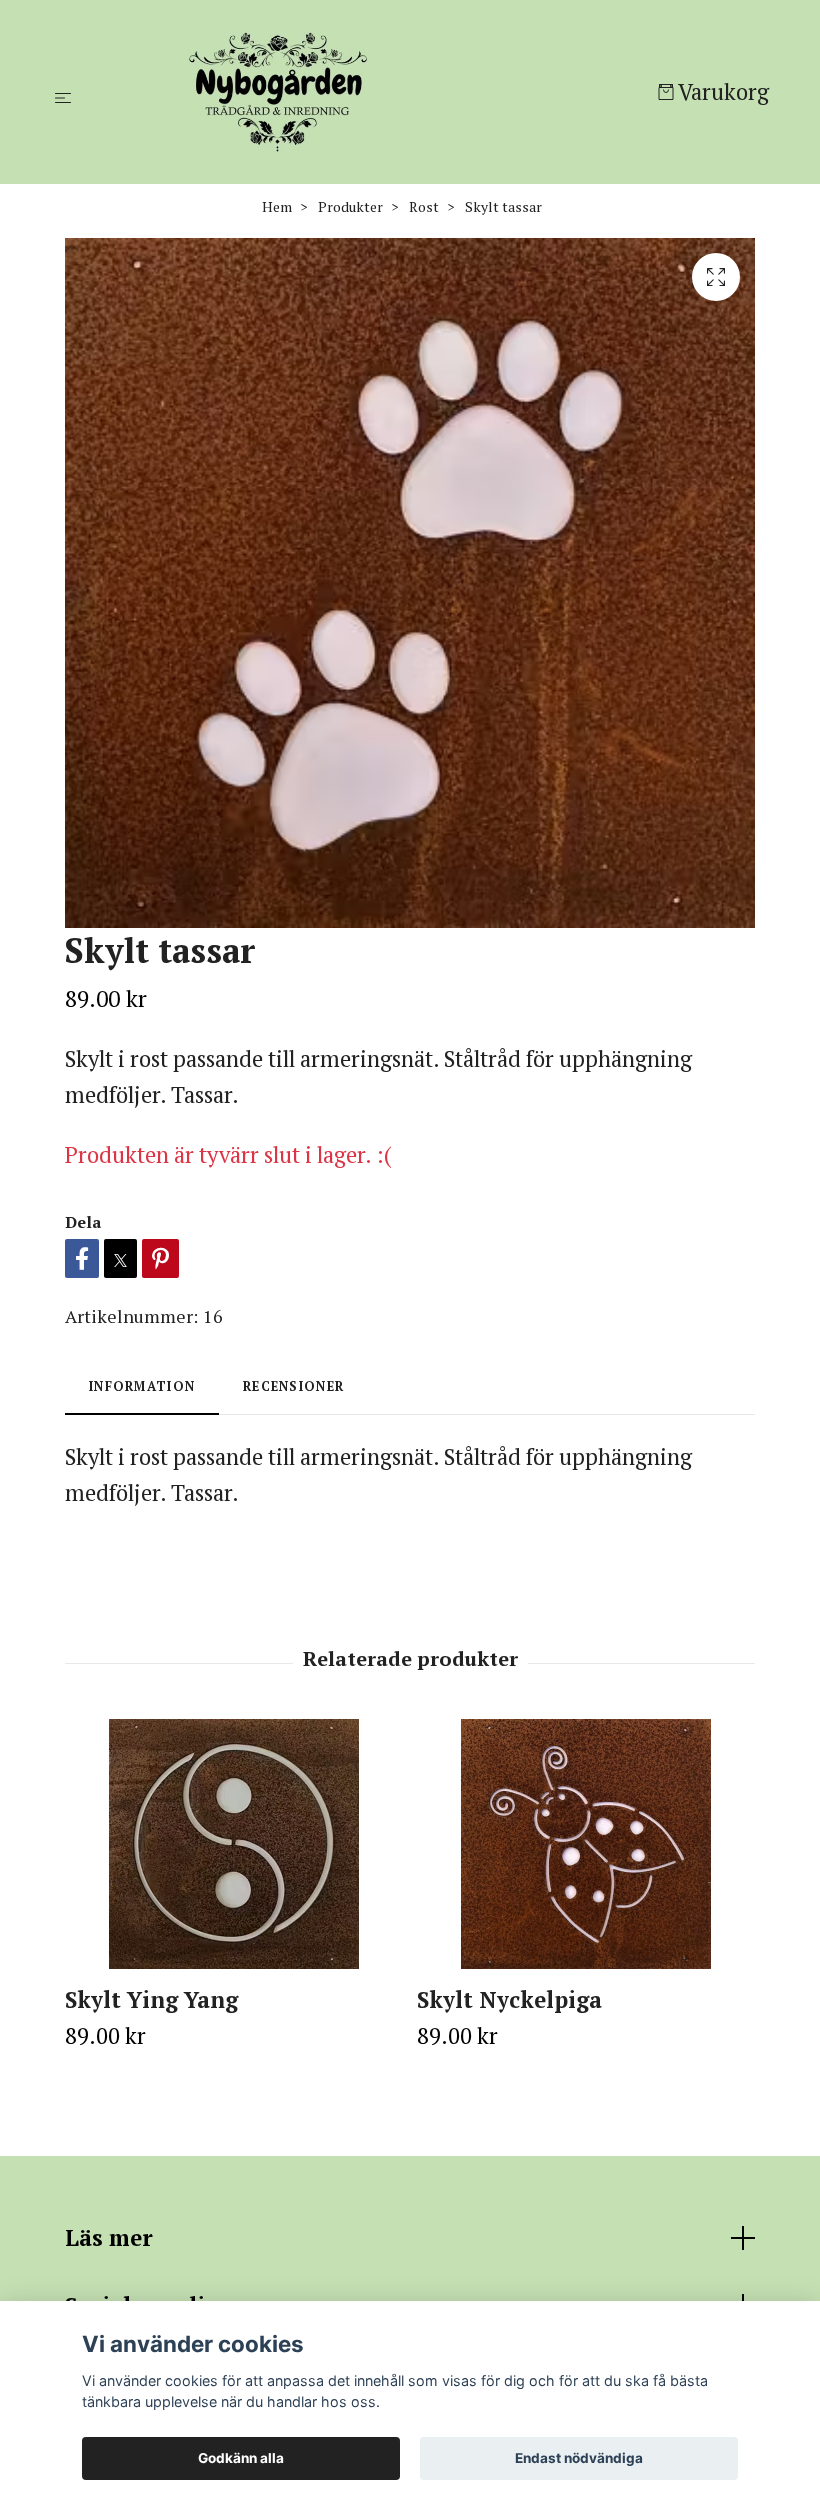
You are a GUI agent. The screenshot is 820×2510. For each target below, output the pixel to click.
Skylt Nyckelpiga (509, 1999)
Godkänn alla (241, 2458)
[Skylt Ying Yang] (233, 1844)
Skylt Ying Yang (151, 1999)
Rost (424, 206)
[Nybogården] (368, 92)
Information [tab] (142, 1386)
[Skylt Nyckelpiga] (585, 1844)
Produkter (350, 206)
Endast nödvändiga (579, 2458)
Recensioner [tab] (293, 1386)
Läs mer (109, 2237)
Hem (277, 206)
